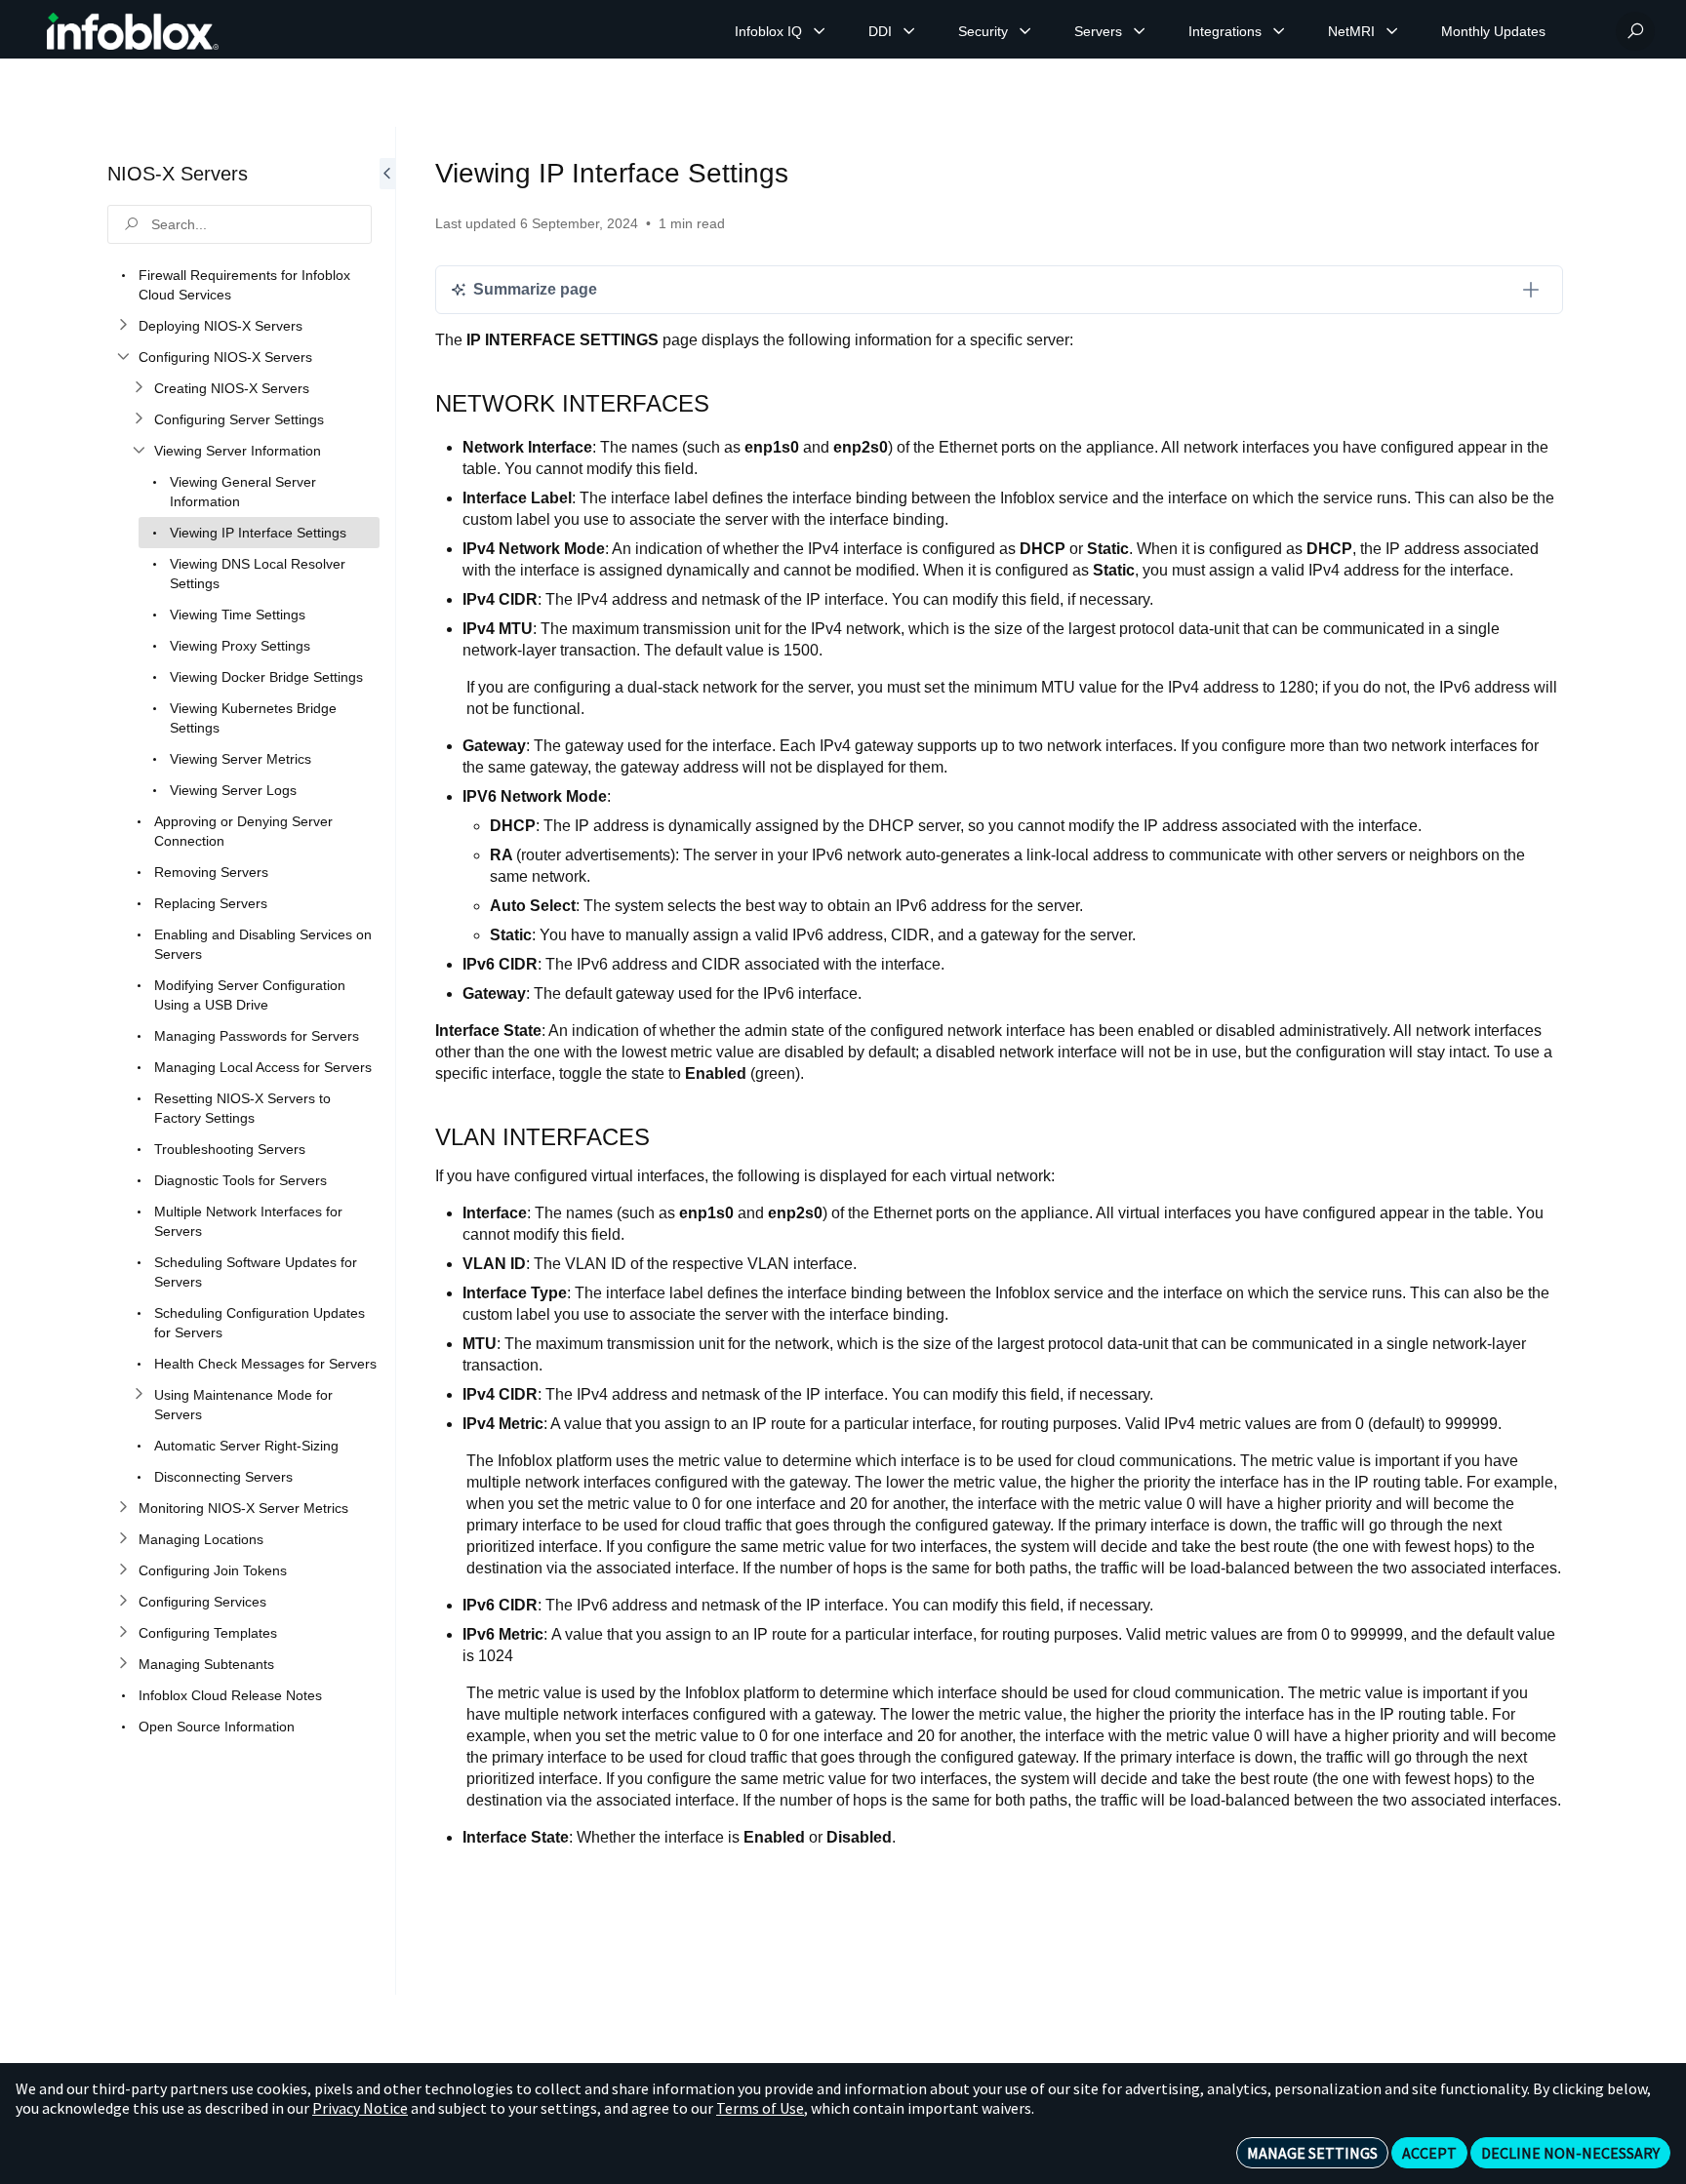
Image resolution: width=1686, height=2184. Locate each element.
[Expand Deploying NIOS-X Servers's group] (123, 326)
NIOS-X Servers (178, 174)
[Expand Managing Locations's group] (123, 1539)
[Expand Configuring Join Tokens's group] (123, 1570)
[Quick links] (133, 31)
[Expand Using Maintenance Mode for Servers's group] (139, 1395)
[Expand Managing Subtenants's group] (123, 1664)
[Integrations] (1279, 31)
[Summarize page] (1531, 290)
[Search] (1635, 31)
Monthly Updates (1493, 31)
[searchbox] (240, 224)
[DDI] (909, 31)
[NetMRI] (1392, 31)
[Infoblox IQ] (820, 31)
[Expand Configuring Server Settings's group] (139, 419)
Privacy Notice (360, 2108)
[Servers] (1140, 31)
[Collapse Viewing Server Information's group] (139, 451)
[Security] (1025, 31)
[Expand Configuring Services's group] (123, 1602)
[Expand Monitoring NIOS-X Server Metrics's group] (123, 1508)
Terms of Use (760, 2108)
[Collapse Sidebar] (387, 1061)
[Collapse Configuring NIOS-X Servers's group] (123, 357)
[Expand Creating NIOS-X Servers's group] (139, 388)
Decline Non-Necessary (1570, 2153)
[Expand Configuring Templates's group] (123, 1633)
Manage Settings (1312, 2153)
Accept (1429, 2153)
